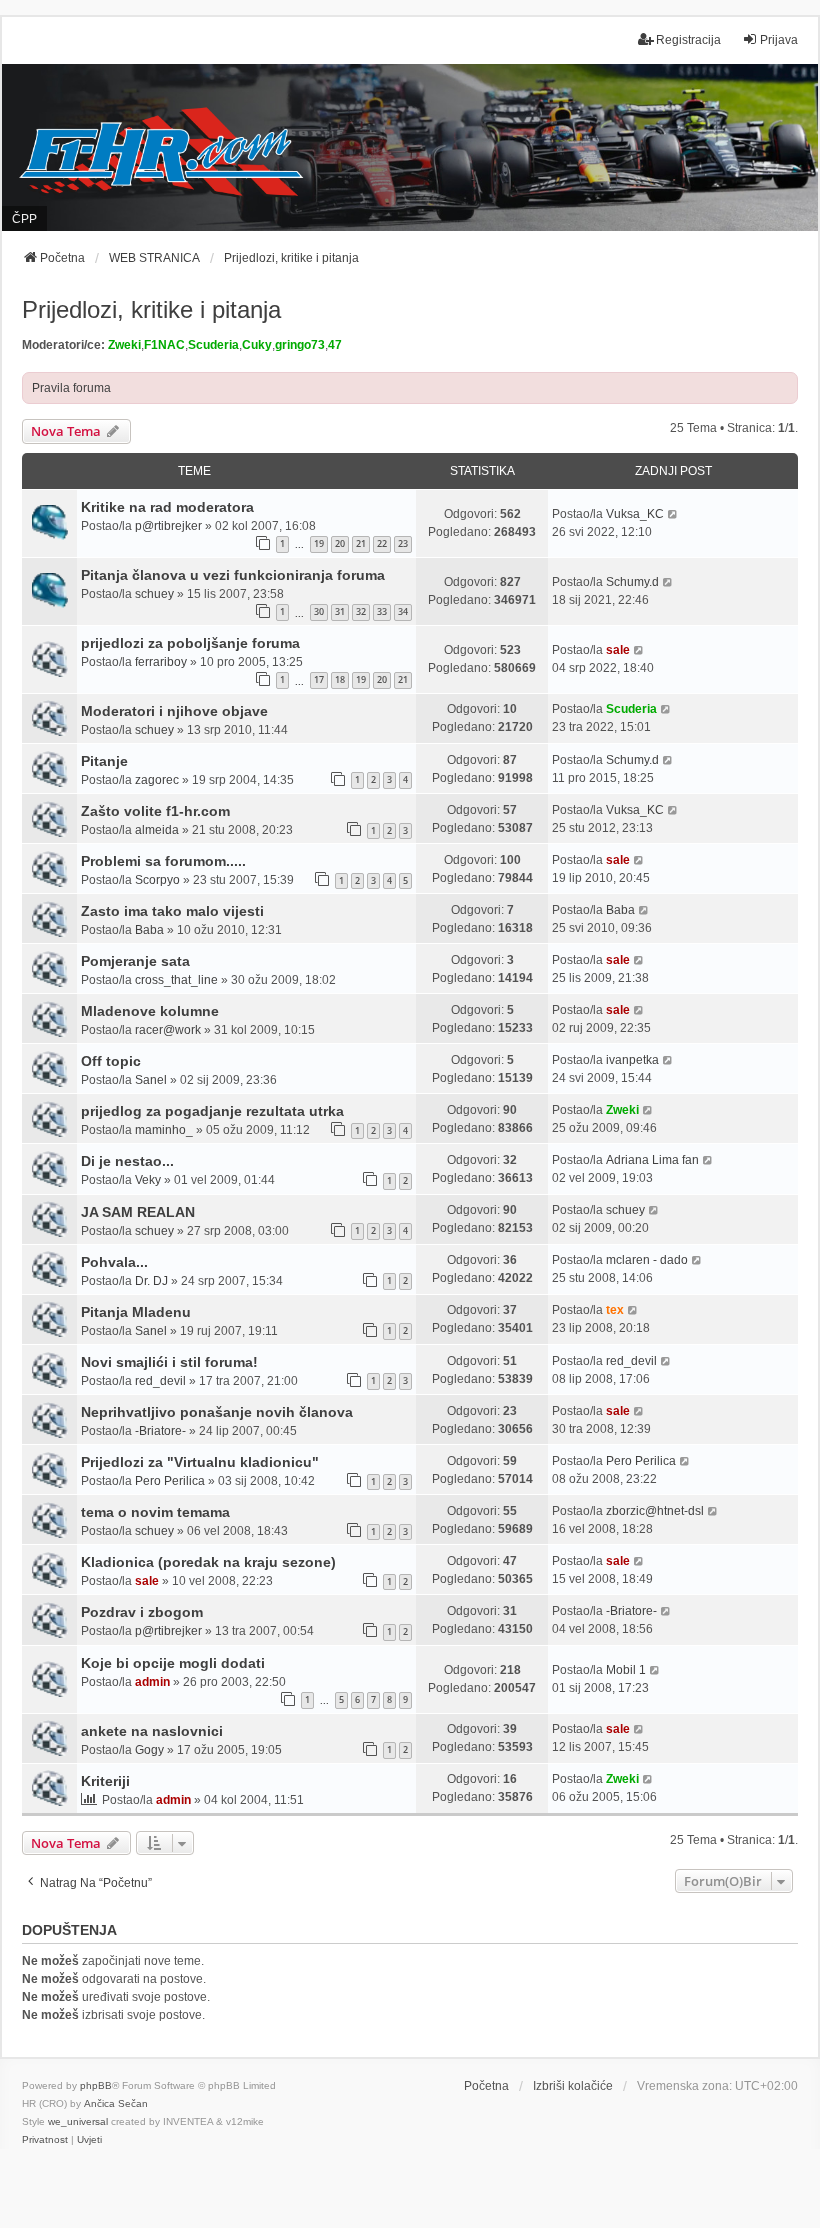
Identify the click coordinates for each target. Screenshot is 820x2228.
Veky (148, 1180)
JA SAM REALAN (138, 1212)
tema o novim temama (155, 1512)
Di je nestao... (127, 1161)
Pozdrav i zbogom (142, 1612)
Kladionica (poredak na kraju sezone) (208, 1562)
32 (361, 611)
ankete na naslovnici (152, 1731)
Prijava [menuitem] (779, 40)
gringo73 (300, 345)
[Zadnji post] (673, 514)
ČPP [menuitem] (24, 219)
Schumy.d (632, 582)
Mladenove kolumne (150, 1011)
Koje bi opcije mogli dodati (173, 1663)
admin (152, 1682)
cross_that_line (176, 980)
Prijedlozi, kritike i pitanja (151, 309)
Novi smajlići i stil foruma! (169, 1362)
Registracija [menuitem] (688, 40)
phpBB (96, 2085)
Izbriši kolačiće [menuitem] (573, 2086)
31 (340, 611)
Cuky (257, 345)
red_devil (160, 1381)
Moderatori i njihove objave (174, 711)
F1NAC (164, 345)
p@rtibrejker (168, 526)
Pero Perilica (170, 1481)
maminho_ (164, 1130)
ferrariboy (161, 662)
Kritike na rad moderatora (167, 507)
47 (335, 345)
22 (382, 543)
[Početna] (410, 147)
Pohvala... (114, 1262)
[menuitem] (45, 2140)
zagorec (157, 780)
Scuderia (213, 345)
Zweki (124, 345)
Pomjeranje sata (135, 961)
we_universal (78, 2121)
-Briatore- (160, 1431)
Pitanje (104, 761)
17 (319, 679)
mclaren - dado (647, 1260)
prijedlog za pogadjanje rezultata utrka (212, 1111)
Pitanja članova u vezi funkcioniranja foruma (233, 575)
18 (340, 679)
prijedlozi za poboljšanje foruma (190, 643)
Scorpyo (157, 880)
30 (319, 611)
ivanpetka (632, 1060)
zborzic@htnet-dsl (655, 1511)
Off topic (111, 1061)
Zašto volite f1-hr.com (155, 811)
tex (615, 1310)
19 (319, 543)
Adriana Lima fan (652, 1160)
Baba (149, 930)
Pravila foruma (71, 388)
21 (361, 543)
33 (382, 611)
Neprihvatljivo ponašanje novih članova (217, 1412)
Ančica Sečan (116, 2103)
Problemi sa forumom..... (163, 861)
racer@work (168, 1030)
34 (403, 611)
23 (403, 543)
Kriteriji (105, 1781)
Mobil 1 (626, 1670)
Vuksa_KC (635, 514)
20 (340, 543)
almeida (157, 830)
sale (618, 650)
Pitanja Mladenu (136, 1312)
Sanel (151, 1080)
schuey (154, 594)
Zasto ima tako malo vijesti (172, 911)
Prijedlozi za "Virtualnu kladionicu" (200, 1462)
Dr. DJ (151, 1281)
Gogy (149, 1750)
